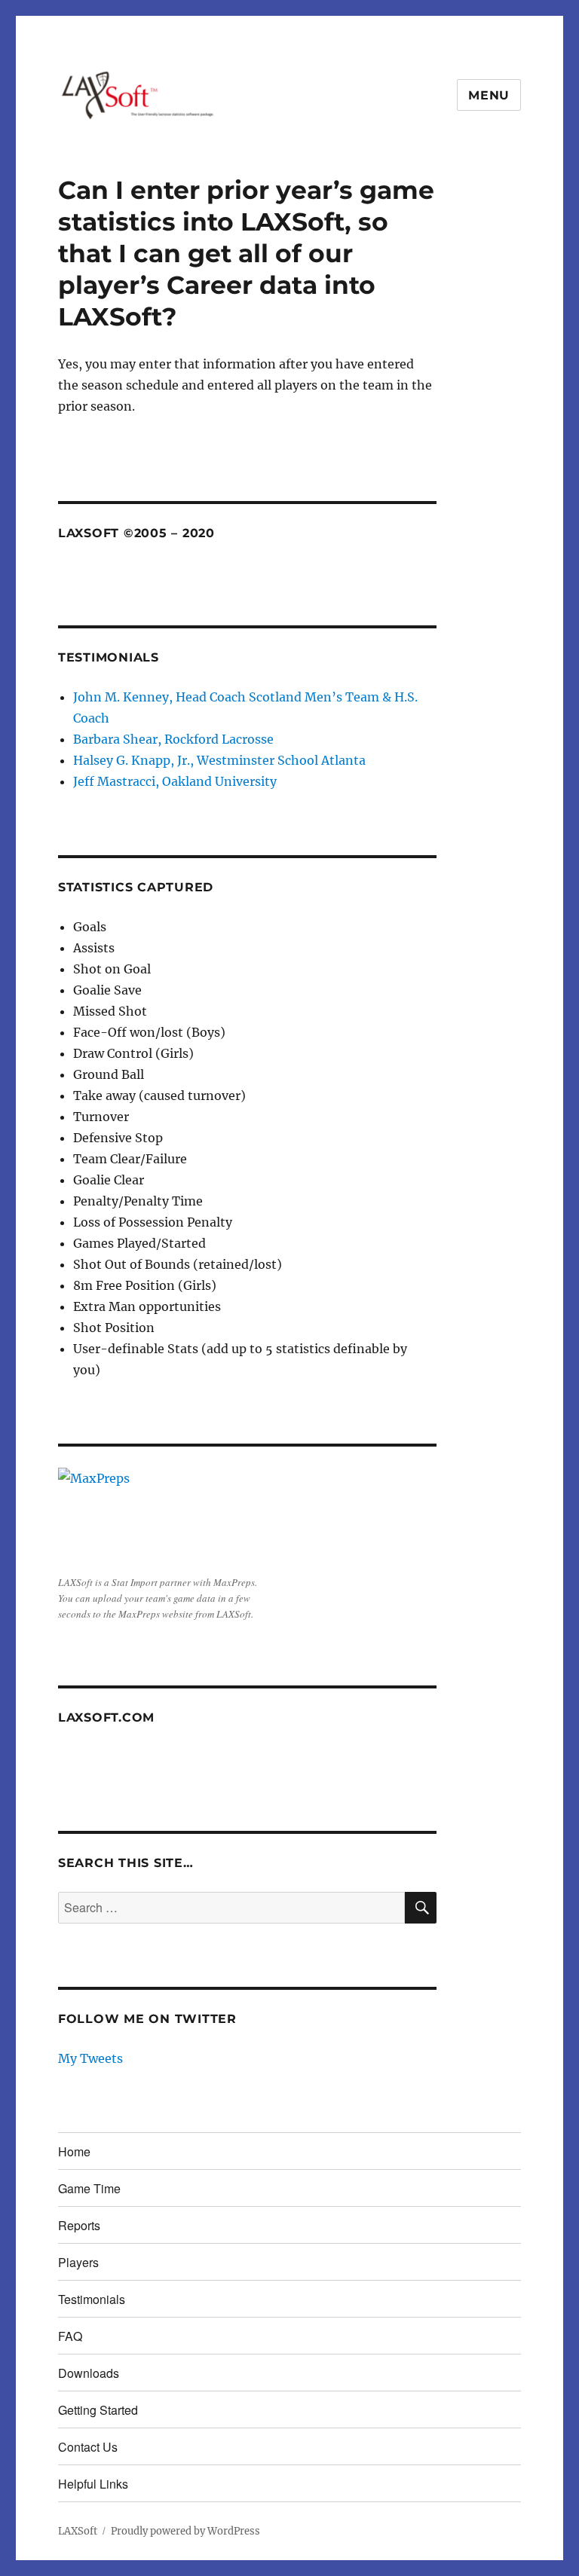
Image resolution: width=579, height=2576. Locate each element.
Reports (79, 2225)
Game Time (89, 2188)
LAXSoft (78, 2531)
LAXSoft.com (106, 1717)
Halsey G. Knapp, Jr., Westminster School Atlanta (219, 760)
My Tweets (90, 2058)
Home (74, 2151)
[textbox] (255, 1148)
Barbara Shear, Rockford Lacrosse (173, 739)
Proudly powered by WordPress (185, 2531)
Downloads (89, 2373)
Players (78, 2262)
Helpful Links (93, 2484)
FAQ (70, 2336)
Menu (489, 95)
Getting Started (98, 2410)
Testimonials (92, 2299)
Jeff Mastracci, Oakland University (175, 781)
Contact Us (88, 2447)
